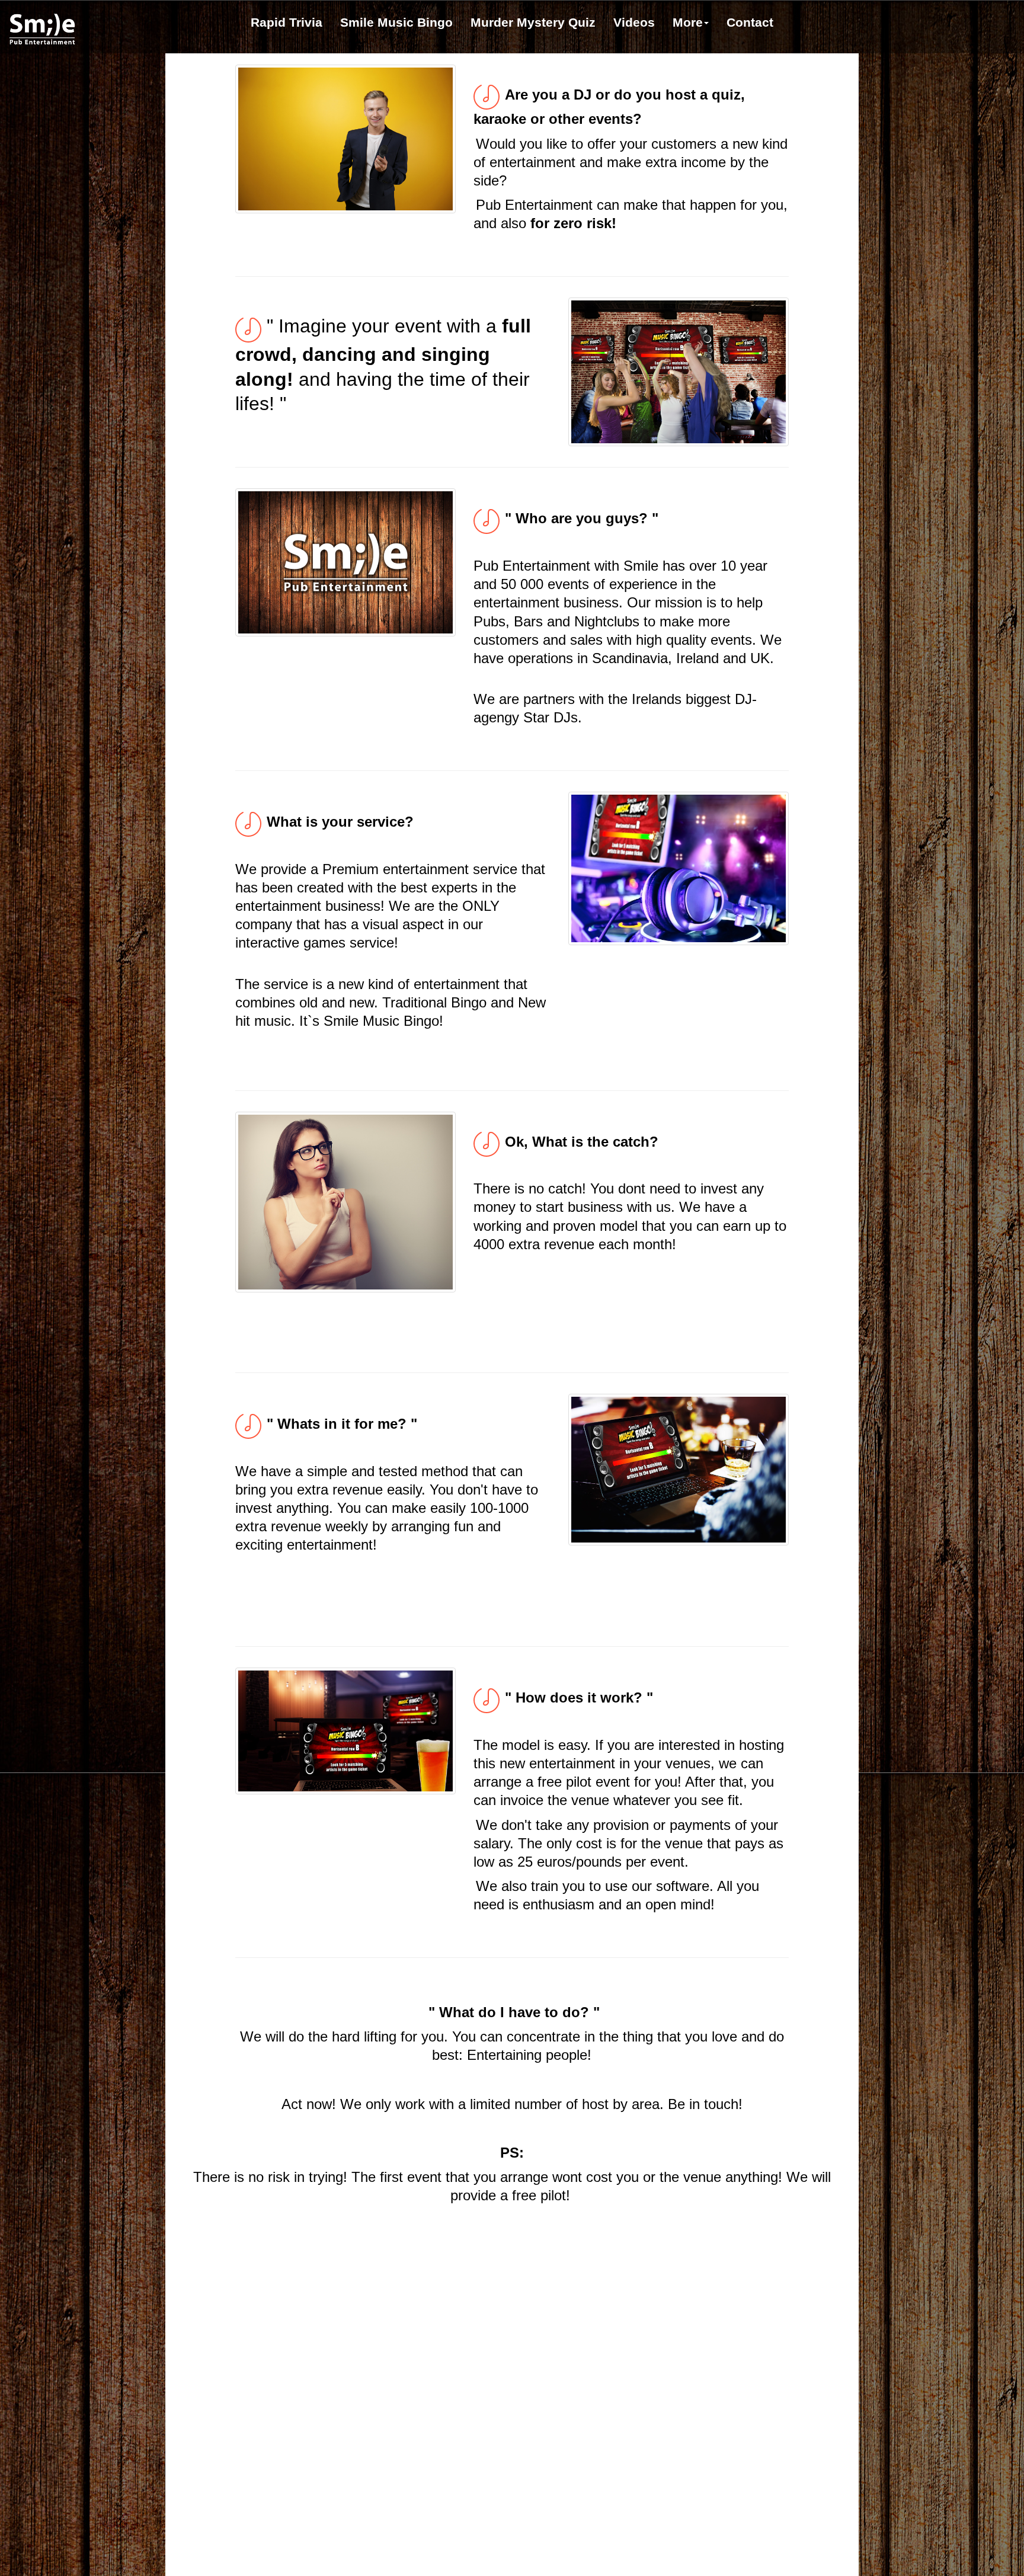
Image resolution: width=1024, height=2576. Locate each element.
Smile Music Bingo (396, 22)
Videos (634, 22)
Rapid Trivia (287, 22)
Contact (750, 22)
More (688, 22)
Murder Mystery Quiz (533, 22)
